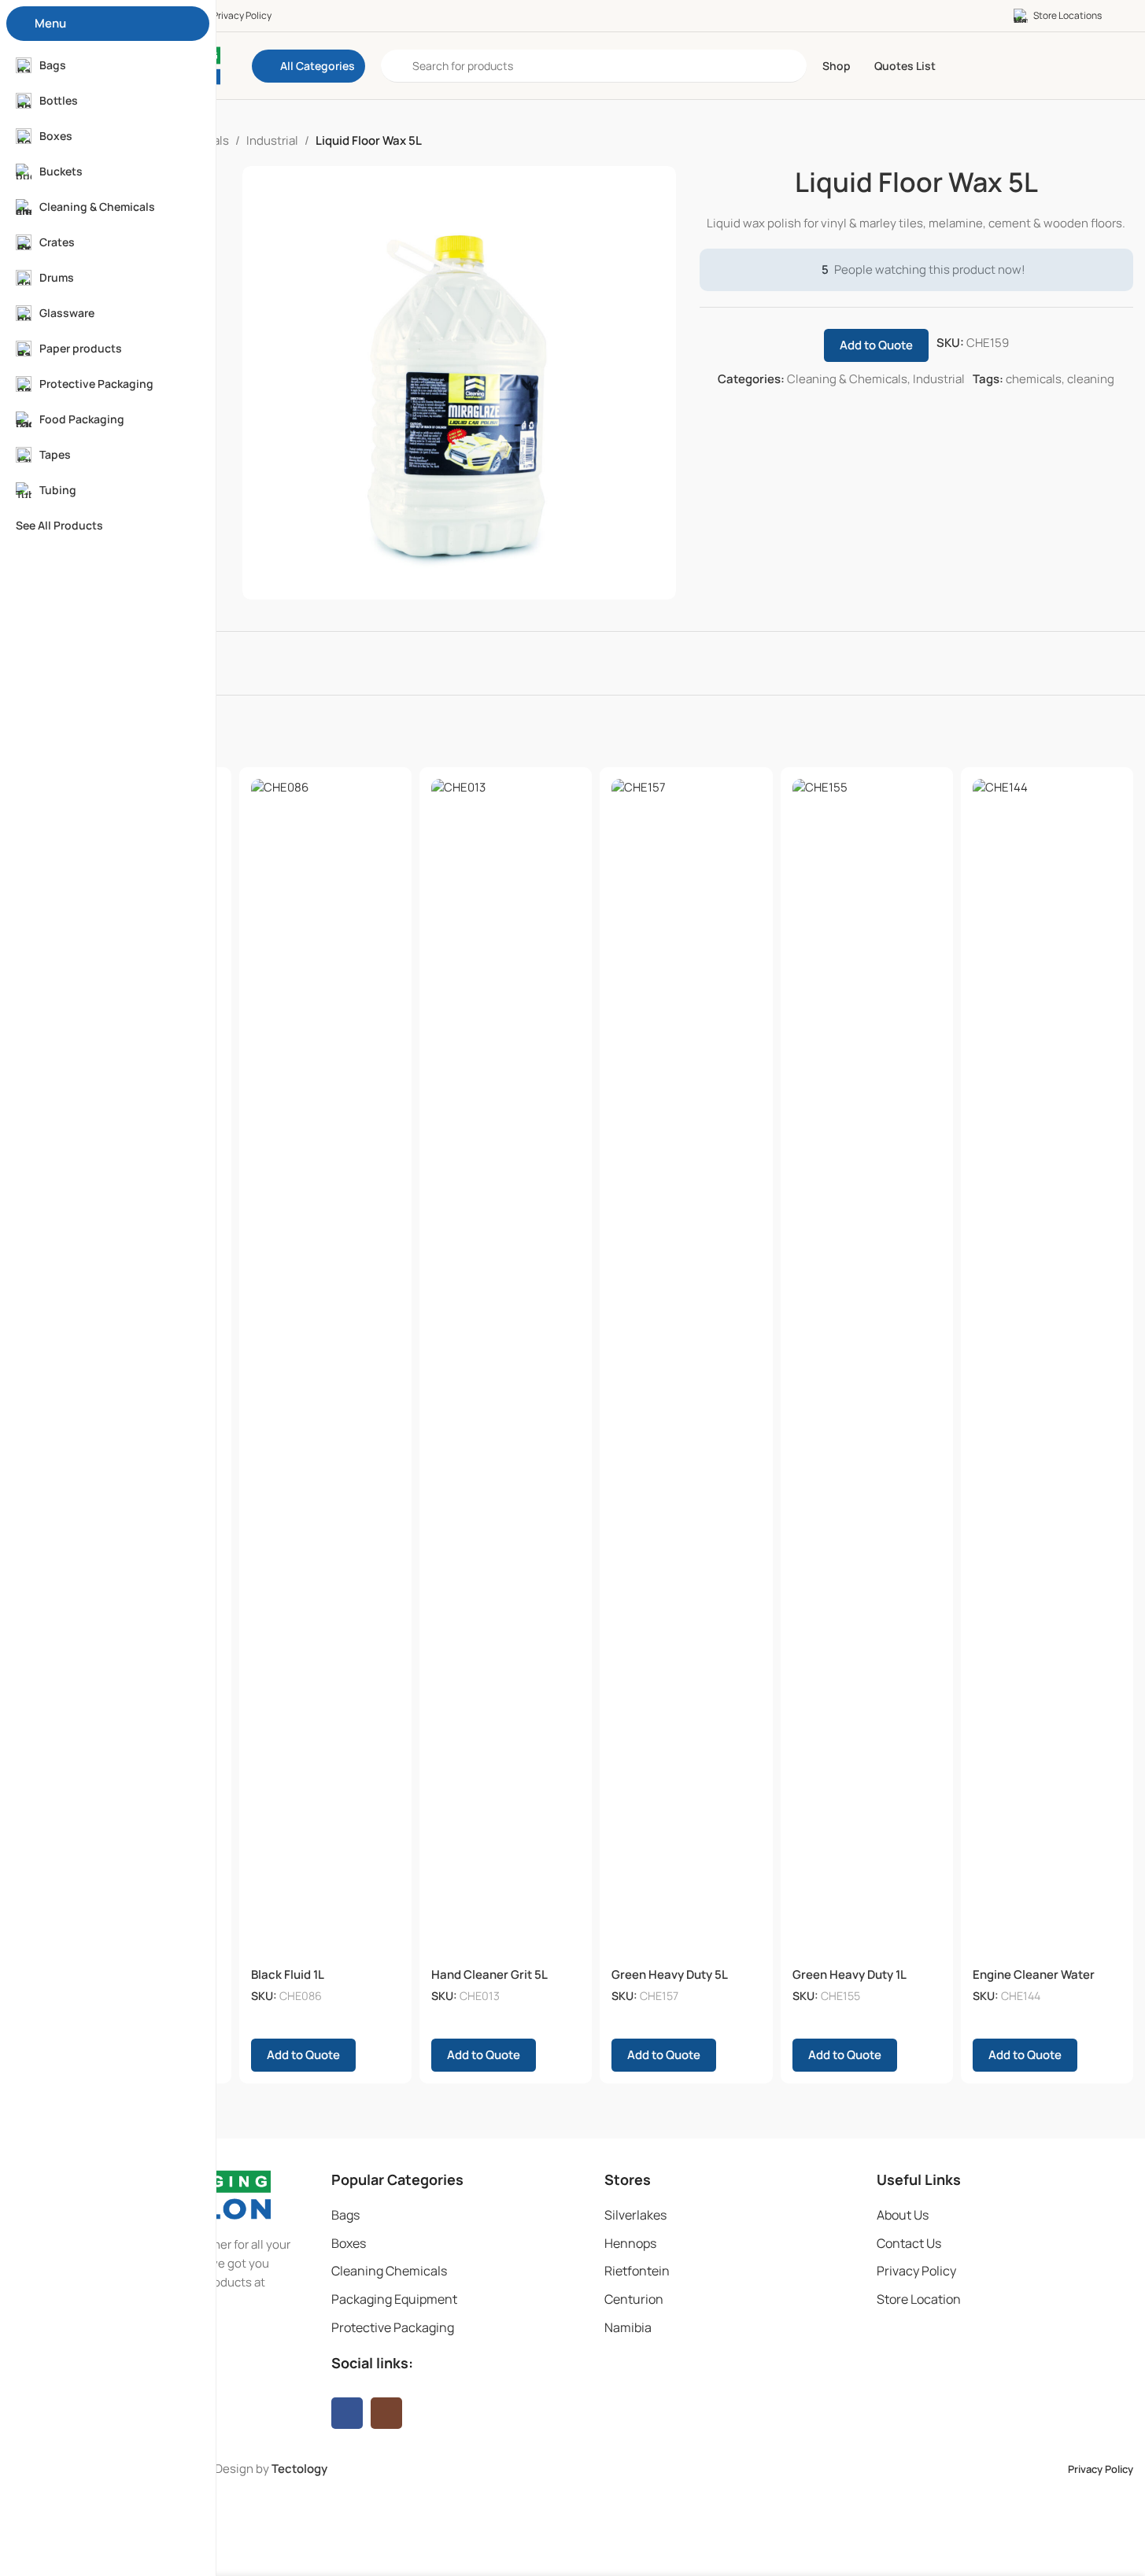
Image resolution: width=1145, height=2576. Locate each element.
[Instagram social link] (386, 2413)
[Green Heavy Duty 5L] (686, 1369)
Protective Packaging (393, 2327)
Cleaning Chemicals (389, 2271)
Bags (345, 2215)
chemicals (1034, 379)
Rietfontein (637, 2271)
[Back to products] (1105, 141)
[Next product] (1124, 141)
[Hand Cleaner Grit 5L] (506, 1369)
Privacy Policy (916, 2271)
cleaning (1091, 379)
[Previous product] (1086, 141)
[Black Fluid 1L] (325, 1369)
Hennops (630, 2243)
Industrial (272, 140)
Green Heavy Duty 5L (670, 1974)
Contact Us (909, 2243)
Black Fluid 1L (288, 1974)
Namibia (628, 2327)
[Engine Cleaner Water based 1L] (1047, 1369)
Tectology (299, 2469)
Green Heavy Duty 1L (850, 1974)
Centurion (634, 2299)
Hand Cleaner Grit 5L (489, 1974)
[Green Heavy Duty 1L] (867, 1369)
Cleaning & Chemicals (847, 379)
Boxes (349, 2243)
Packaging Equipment (394, 2299)
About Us (903, 2215)
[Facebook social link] (347, 2413)
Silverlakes (635, 2215)
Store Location (919, 2299)
